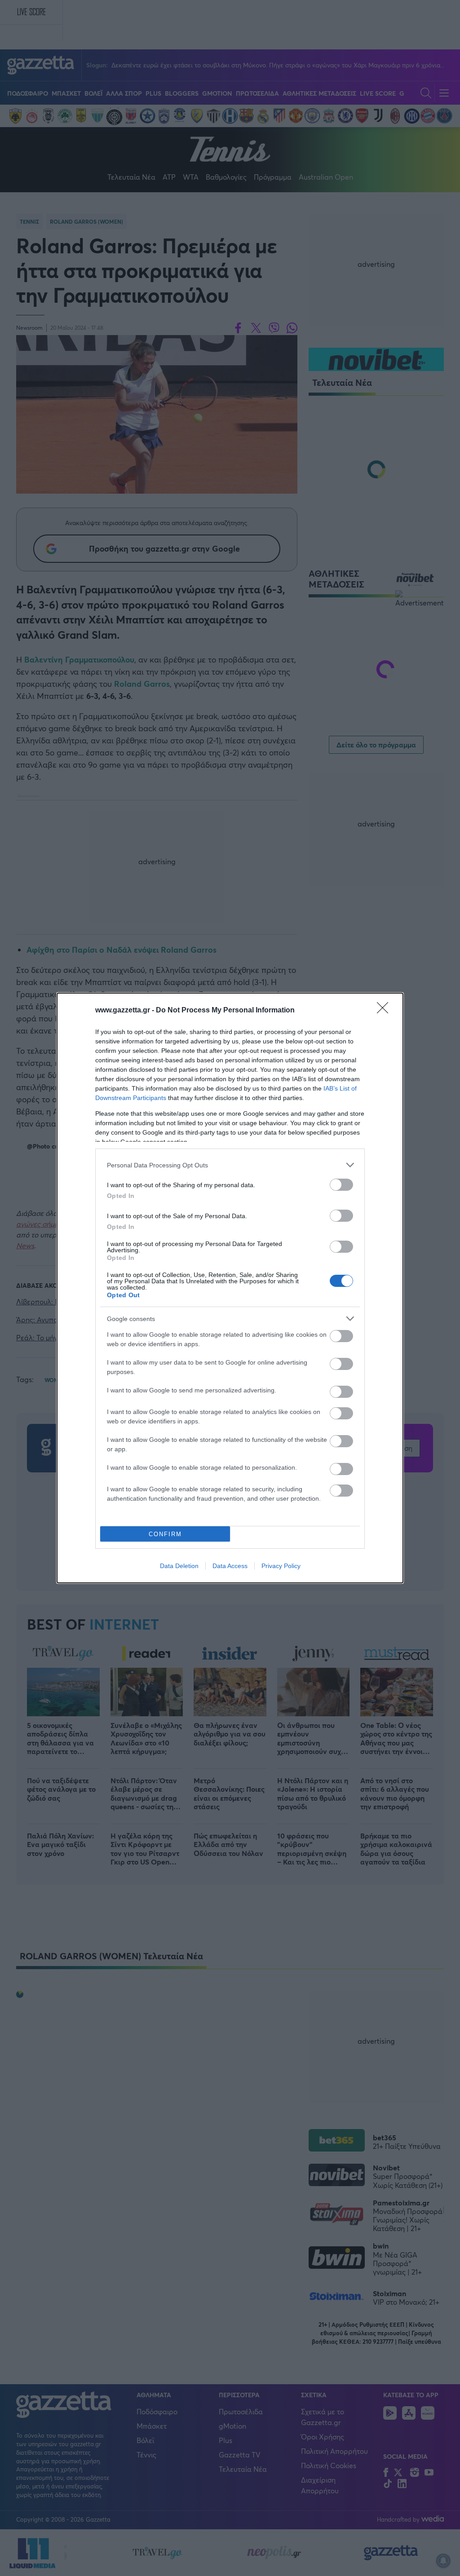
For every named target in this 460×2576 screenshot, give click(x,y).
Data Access (230, 1566)
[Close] (385, 1011)
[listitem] (230, 1165)
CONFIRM (165, 1534)
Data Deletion (179, 1566)
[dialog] (230, 1288)
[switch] (341, 1185)
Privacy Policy (281, 1566)
